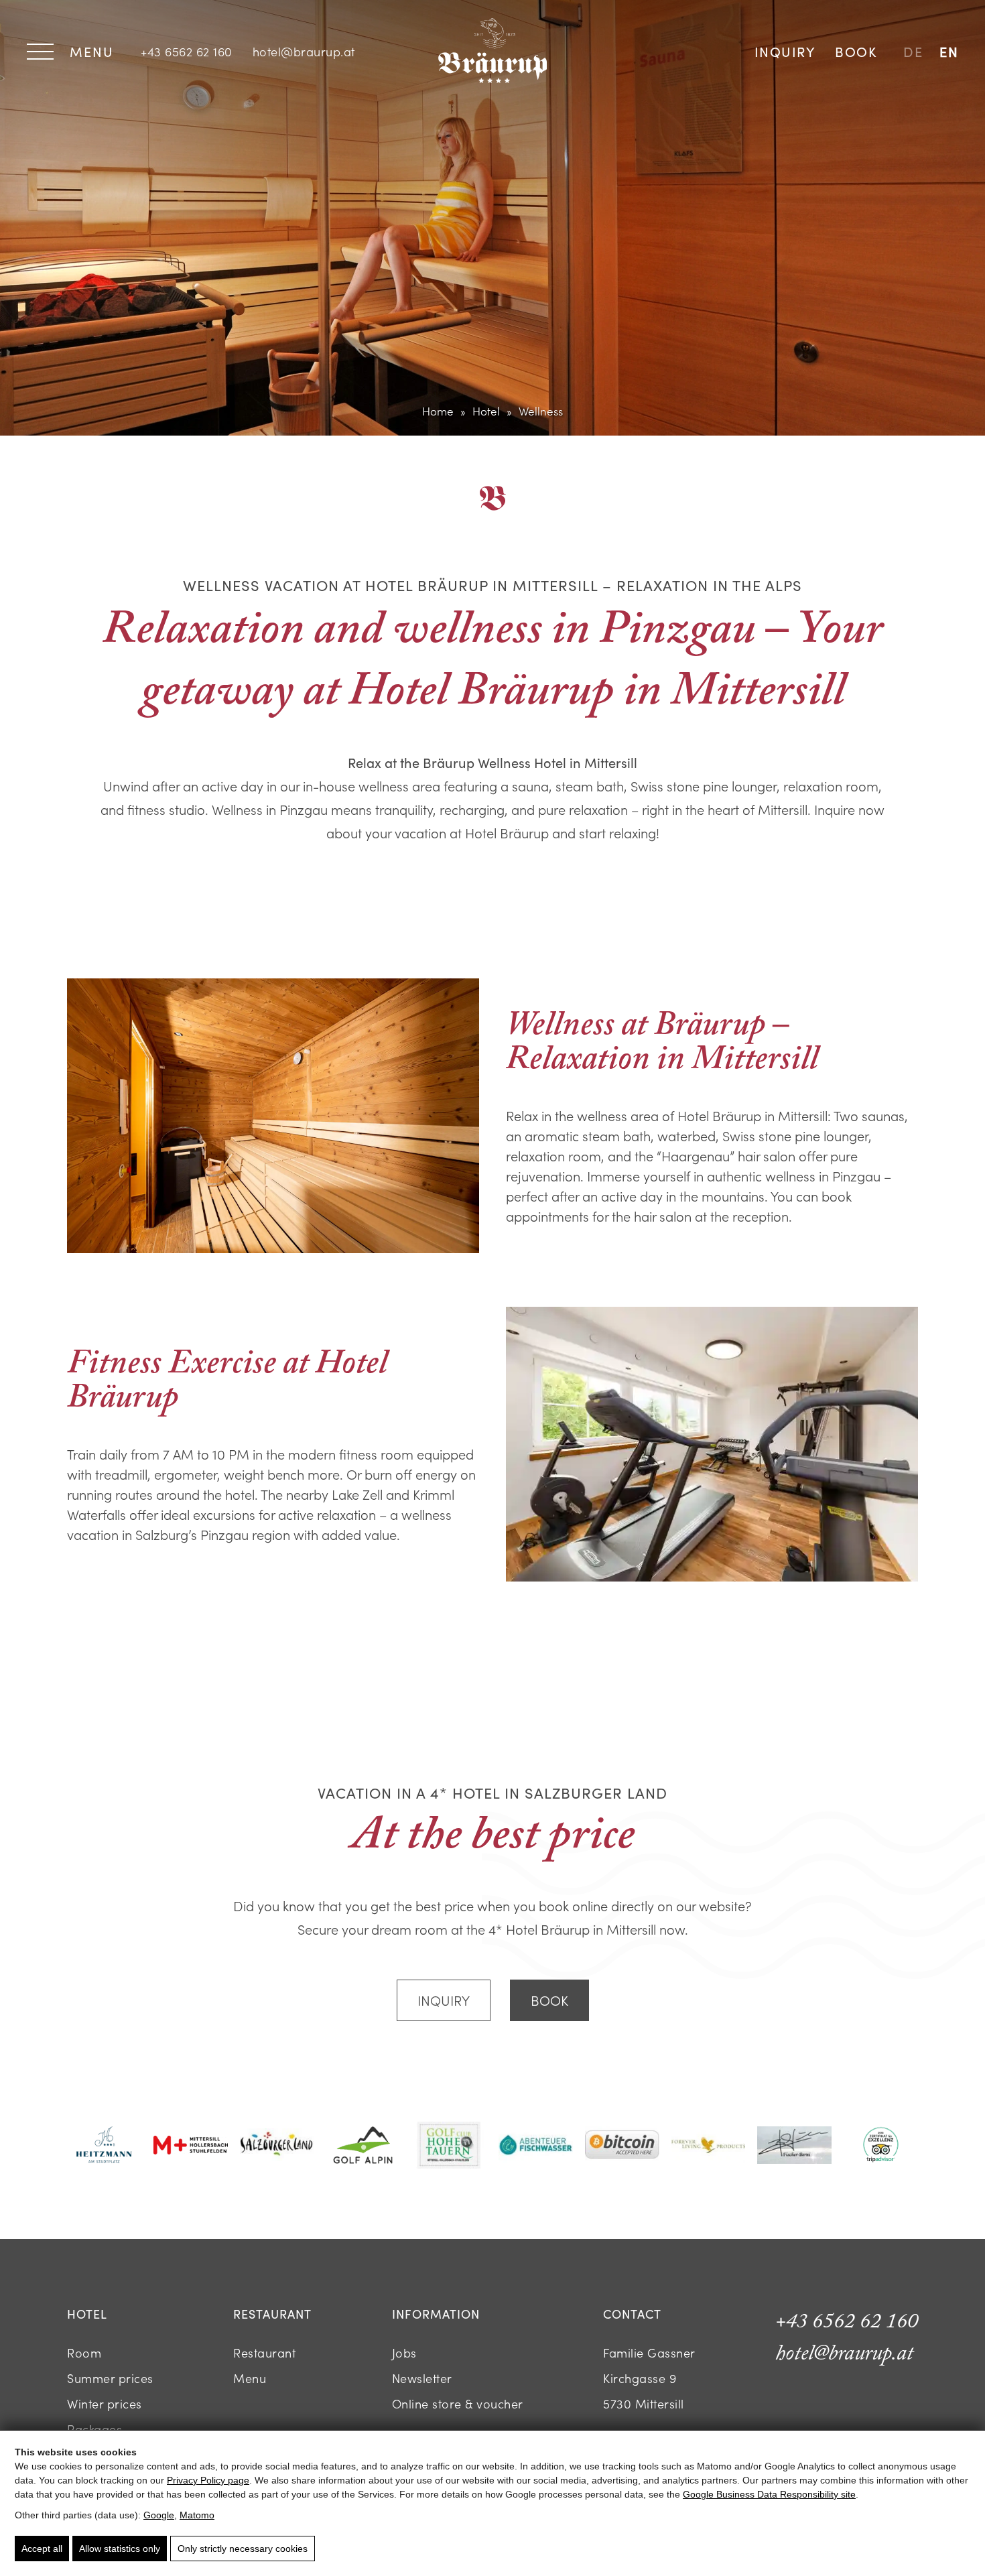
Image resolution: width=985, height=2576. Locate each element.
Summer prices (110, 2378)
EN (949, 51)
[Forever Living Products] (709, 2146)
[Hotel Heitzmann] (104, 2146)
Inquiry (785, 51)
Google (159, 2515)
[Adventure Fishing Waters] (536, 2146)
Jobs (404, 2353)
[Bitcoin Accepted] (622, 2146)
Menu (250, 2378)
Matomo (197, 2515)
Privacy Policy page (208, 2480)
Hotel (486, 411)
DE (913, 51)
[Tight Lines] (794, 2147)
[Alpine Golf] (363, 2147)
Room (84, 2353)
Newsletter (422, 2378)
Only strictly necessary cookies (243, 2549)
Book (856, 51)
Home (438, 411)
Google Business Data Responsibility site (769, 2494)
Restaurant (264, 2353)
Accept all (42, 2549)
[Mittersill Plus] (191, 2147)
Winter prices (105, 2403)
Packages (94, 2429)
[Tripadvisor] (881, 2146)
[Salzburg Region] (277, 2146)
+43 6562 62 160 (187, 51)
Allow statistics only (120, 2549)
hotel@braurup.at (304, 51)
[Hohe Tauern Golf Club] (449, 2147)
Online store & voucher (458, 2403)
